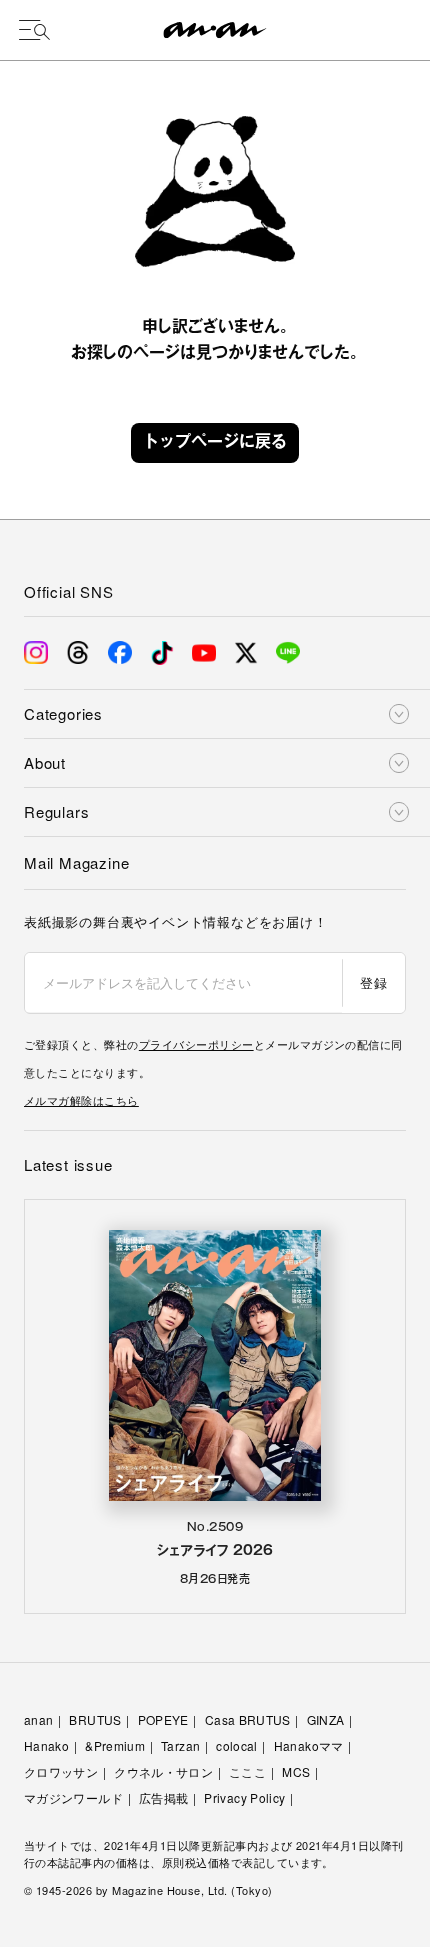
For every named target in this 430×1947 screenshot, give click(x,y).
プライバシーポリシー (196, 1044)
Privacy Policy (244, 1797)
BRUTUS (95, 1719)
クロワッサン (61, 1771)
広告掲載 (163, 1797)
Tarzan (180, 1745)
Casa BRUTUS (248, 1719)
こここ (247, 1771)
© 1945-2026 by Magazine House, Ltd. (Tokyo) (148, 1890)
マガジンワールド (73, 1797)
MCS (296, 1771)
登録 (373, 982)
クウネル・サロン (163, 1771)
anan (38, 1719)
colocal (237, 1745)
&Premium (115, 1745)
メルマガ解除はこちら (81, 1100)
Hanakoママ (309, 1745)
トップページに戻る (215, 443)
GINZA (326, 1719)
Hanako (46, 1745)
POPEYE (163, 1719)
